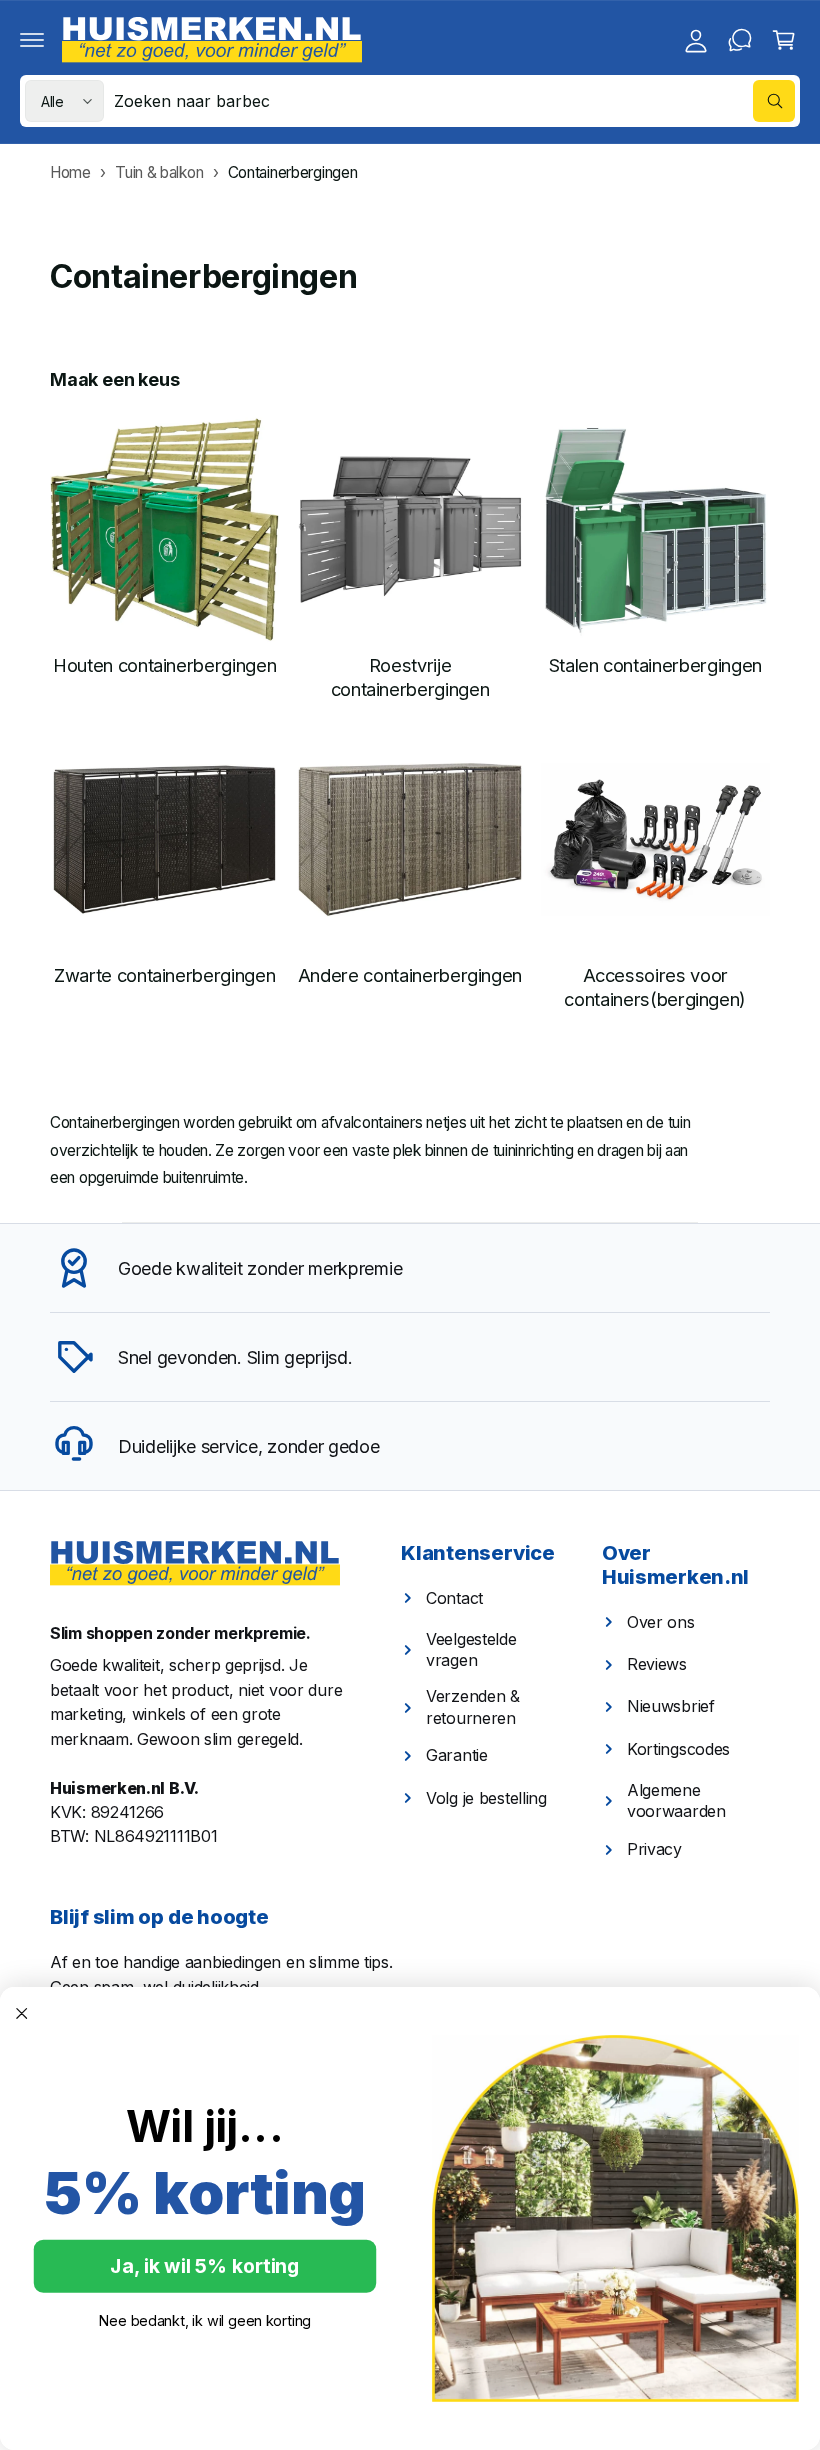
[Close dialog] (22, 2013)
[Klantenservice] (740, 40)
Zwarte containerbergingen (164, 975)
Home (70, 172)
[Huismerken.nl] (195, 1563)
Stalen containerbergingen (655, 665)
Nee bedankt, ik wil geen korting (205, 2320)
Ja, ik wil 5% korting (204, 2266)
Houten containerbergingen (164, 665)
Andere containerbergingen (410, 975)
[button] (32, 40)
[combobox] (454, 101)
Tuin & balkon (159, 172)
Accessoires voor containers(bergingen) (655, 987)
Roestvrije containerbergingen (410, 677)
